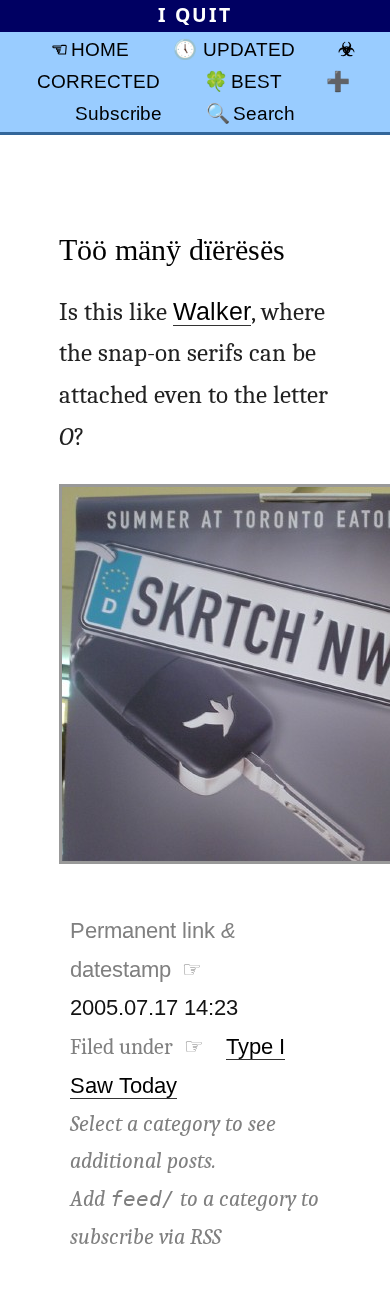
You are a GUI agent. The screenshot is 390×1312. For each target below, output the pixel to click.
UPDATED (249, 49)
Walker (212, 311)
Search (264, 113)
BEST (256, 81)
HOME (100, 49)
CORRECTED (98, 81)
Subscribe (118, 113)
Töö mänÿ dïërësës (172, 249)
